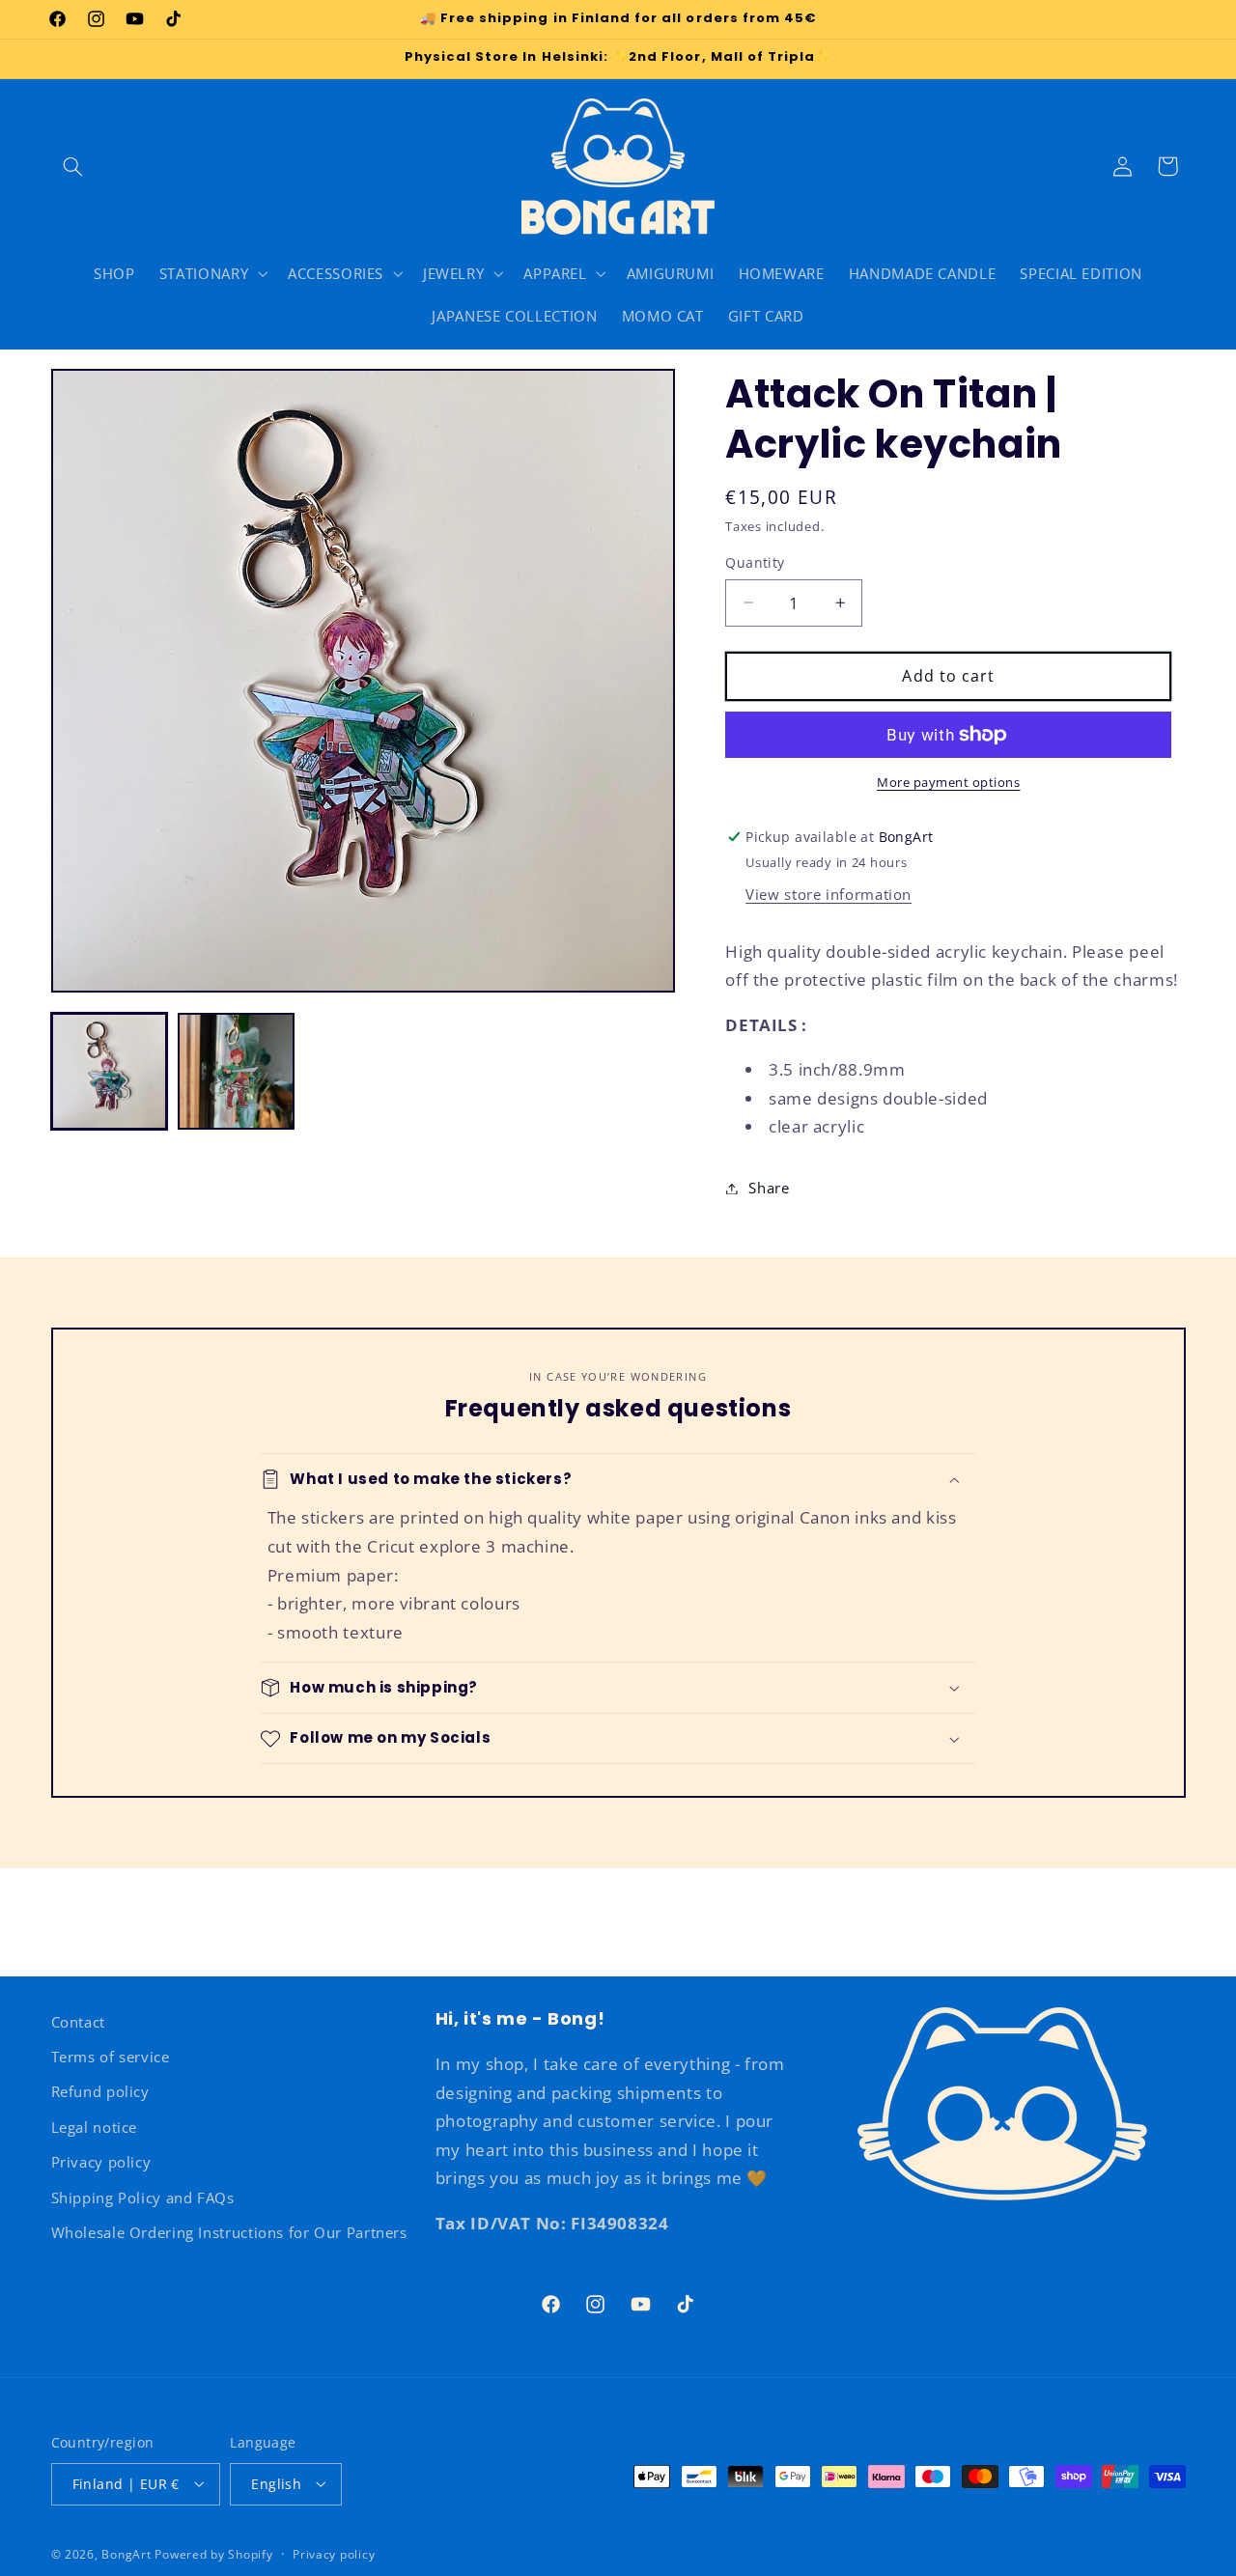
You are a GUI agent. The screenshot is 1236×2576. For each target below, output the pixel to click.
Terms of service (111, 2057)
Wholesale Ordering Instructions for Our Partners (229, 2232)
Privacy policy (101, 2163)
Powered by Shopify (213, 2553)
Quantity (755, 562)
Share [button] (769, 1188)
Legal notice (95, 2127)
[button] (73, 166)
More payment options (949, 783)
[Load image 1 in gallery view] (110, 1071)
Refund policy (100, 2092)
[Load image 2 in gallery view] (236, 1071)
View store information (829, 894)
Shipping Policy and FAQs (143, 2198)
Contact (78, 2022)
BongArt (126, 2553)
